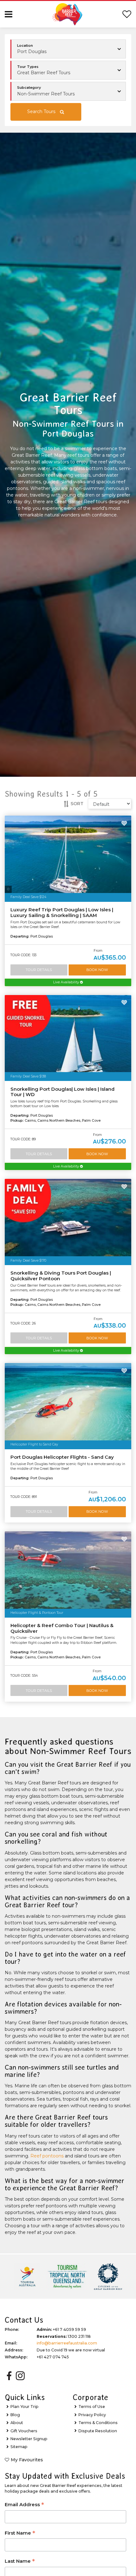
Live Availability (67, 982)
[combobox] (68, 70)
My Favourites (27, 2460)
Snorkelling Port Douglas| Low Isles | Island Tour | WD (62, 1092)
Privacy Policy (92, 2415)
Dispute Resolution (98, 2431)
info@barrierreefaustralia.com (67, 2343)
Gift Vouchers (24, 2431)
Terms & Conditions (98, 2423)
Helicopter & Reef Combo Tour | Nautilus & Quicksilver (62, 1628)
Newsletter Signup (29, 2439)
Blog (15, 2415)
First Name (20, 2534)
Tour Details (39, 970)
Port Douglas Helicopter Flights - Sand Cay (62, 1457)
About (17, 2423)
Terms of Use (92, 2407)
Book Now (97, 970)
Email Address (24, 2505)
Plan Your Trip (25, 2407)
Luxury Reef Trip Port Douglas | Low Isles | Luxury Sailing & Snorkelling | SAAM (62, 913)
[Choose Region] (68, 49)
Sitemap (19, 2447)
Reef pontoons (47, 2156)
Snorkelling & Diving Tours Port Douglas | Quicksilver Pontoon (61, 1276)
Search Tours (41, 112)
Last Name (20, 2562)
